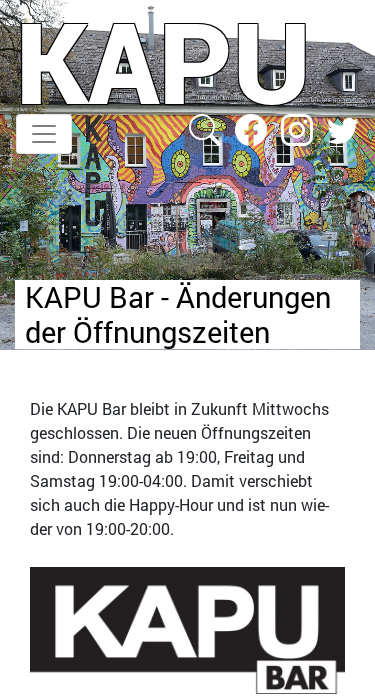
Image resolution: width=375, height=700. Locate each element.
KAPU (163, 61)
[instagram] (299, 127)
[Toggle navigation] (44, 134)
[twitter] (343, 127)
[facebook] (253, 127)
